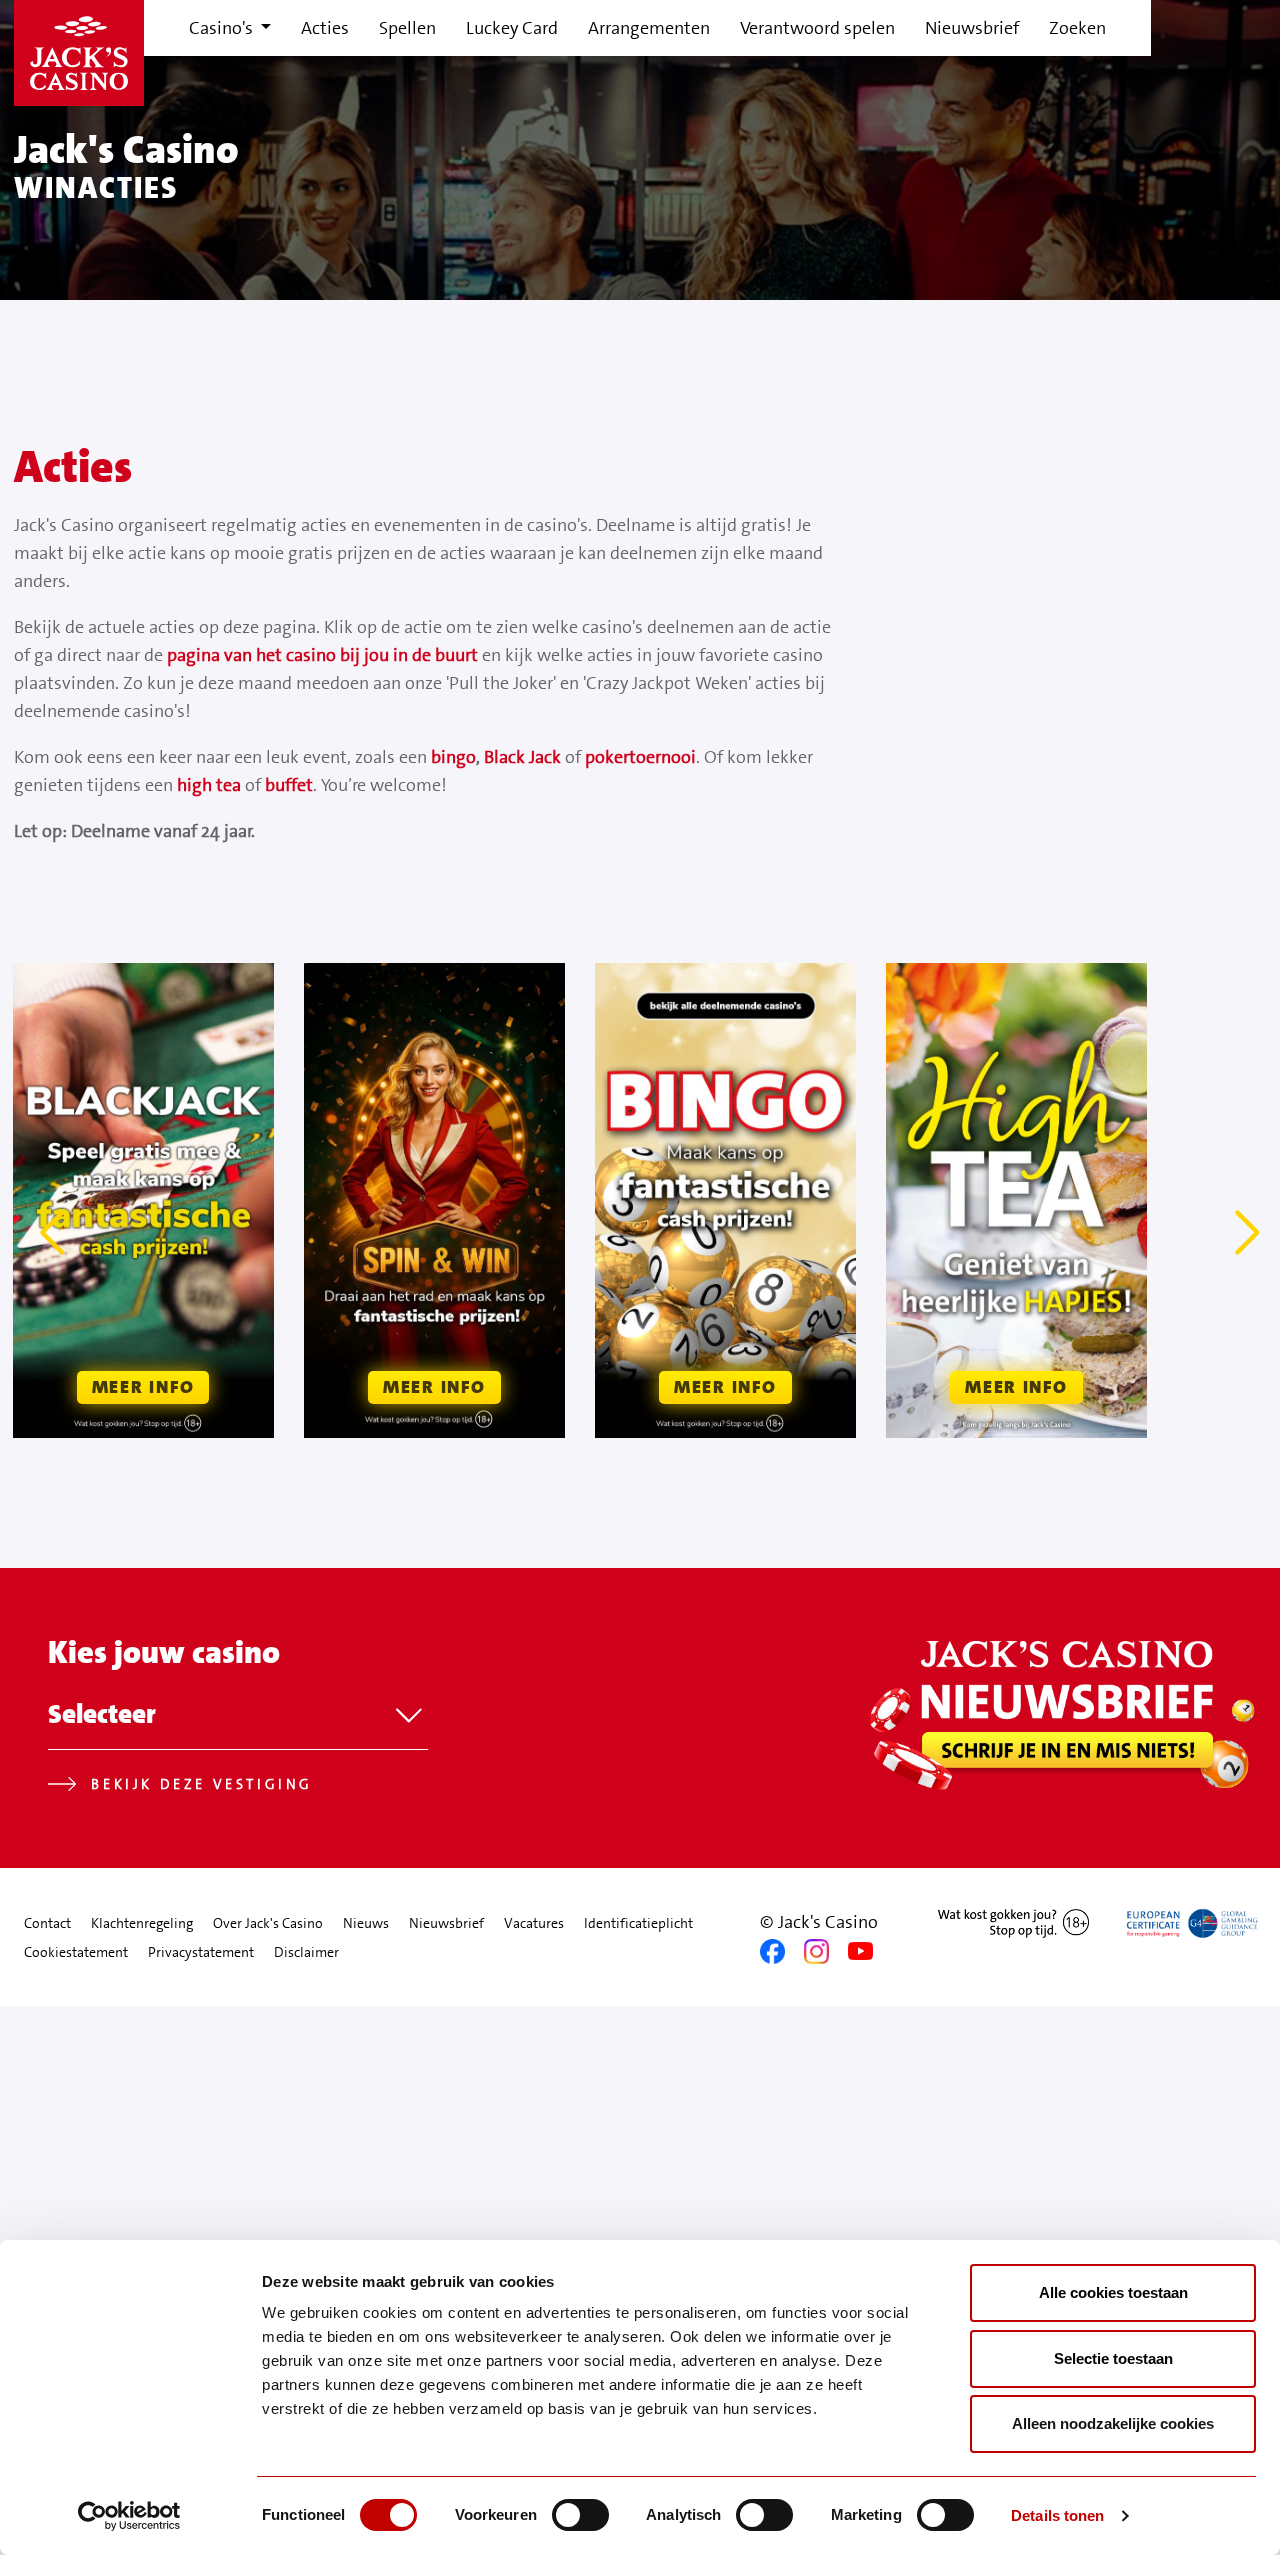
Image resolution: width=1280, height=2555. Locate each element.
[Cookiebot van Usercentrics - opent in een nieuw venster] (129, 2516)
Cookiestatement (76, 1952)
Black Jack (522, 757)
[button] (55, 1233)
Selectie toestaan (1113, 2358)
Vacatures (534, 1923)
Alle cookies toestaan (1113, 2292)
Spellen (407, 28)
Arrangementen (649, 28)
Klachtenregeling (142, 1923)
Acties (325, 28)
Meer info (143, 1387)
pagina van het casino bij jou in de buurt (322, 655)
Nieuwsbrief (972, 28)
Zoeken (1077, 28)
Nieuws (366, 1923)
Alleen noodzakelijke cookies (1113, 2423)
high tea (209, 785)
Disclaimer (306, 1952)
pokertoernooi (640, 757)
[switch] (580, 2515)
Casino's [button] (223, 28)
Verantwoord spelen (817, 28)
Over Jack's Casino (268, 1923)
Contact (47, 1923)
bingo (453, 757)
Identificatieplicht (638, 1923)
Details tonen (1057, 2515)
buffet (289, 785)
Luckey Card (512, 28)
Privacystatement (201, 1952)
